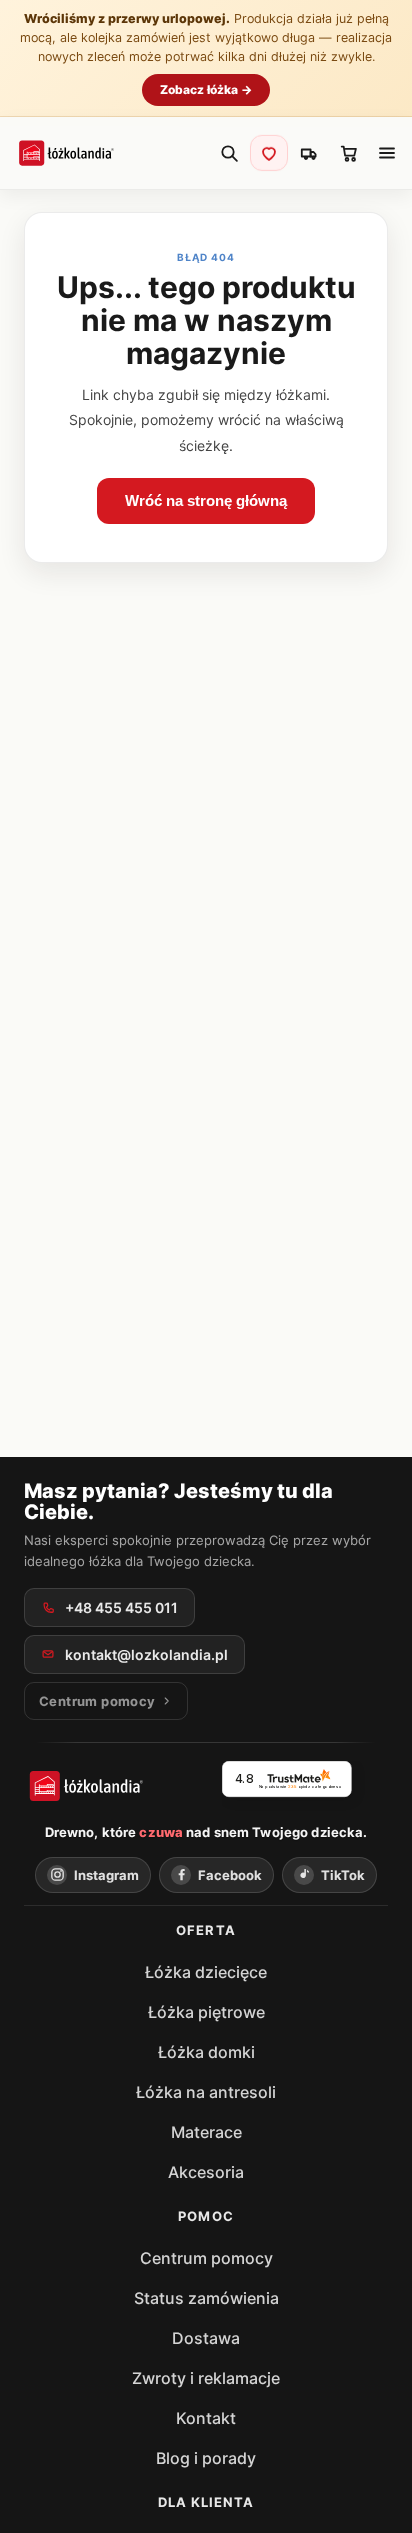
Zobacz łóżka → (206, 89)
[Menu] (387, 153)
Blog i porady (206, 2458)
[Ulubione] (269, 153)
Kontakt (206, 2418)
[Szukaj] (229, 153)
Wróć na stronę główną (206, 500)
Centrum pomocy (206, 2258)
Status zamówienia (206, 2298)
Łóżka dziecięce (206, 1972)
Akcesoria (206, 2172)
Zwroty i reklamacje (206, 2378)
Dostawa (206, 2338)
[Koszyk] (349, 153)
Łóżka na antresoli (206, 2092)
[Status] (309, 153)
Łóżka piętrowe (206, 2012)
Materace (206, 2132)
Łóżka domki (206, 2052)
